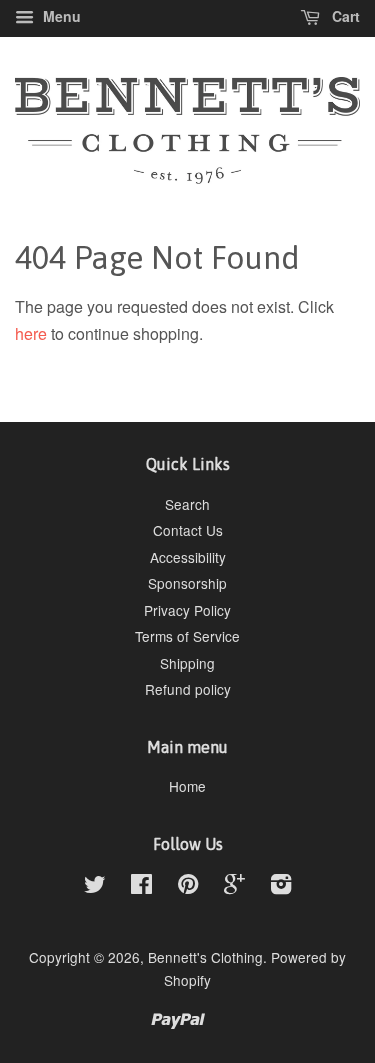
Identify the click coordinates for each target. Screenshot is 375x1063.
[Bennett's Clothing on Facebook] (141, 887)
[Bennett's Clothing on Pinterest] (188, 887)
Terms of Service (187, 636)
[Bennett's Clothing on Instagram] (281, 887)
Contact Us (188, 530)
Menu (60, 16)
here (31, 333)
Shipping (187, 663)
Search (187, 504)
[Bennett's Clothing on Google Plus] (234, 887)
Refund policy (188, 689)
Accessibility (188, 557)
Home (187, 786)
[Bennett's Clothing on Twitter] (95, 887)
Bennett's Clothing (205, 957)
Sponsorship (187, 583)
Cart (344, 16)
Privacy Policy (187, 610)
